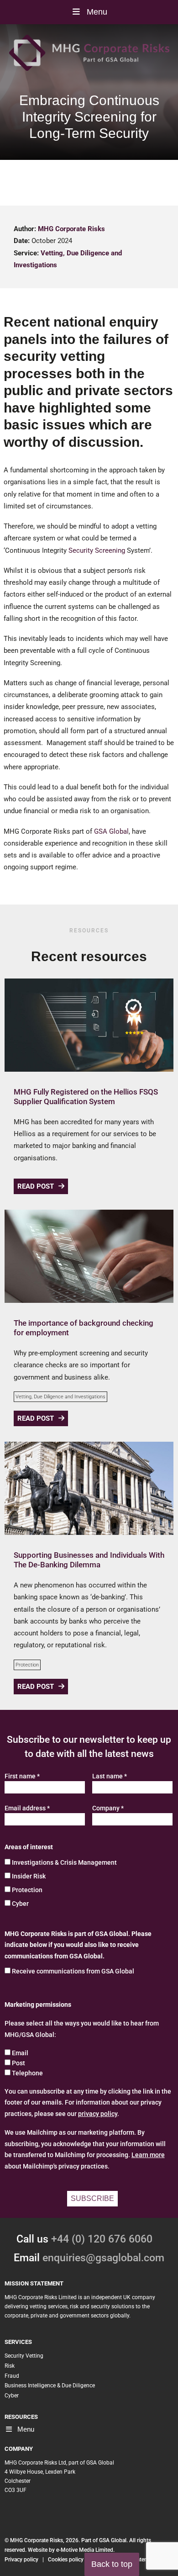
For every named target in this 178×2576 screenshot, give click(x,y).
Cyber (20, 1904)
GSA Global (111, 831)
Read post (36, 1186)
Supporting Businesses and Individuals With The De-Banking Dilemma (89, 1560)
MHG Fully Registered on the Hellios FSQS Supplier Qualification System (86, 1097)
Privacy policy (21, 2560)
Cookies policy (66, 2560)
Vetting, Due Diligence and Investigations (60, 1397)
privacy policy (98, 2114)
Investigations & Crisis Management (64, 1862)
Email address (27, 1808)
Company (108, 1808)
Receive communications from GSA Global (73, 1971)
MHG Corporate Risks (71, 229)
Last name (110, 1776)
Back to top (112, 2564)
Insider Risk (29, 1876)
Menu (97, 12)
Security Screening (97, 550)
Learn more (148, 2155)
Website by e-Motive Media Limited (71, 2550)
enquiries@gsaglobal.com (103, 2258)
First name (22, 1776)
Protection (27, 1665)
